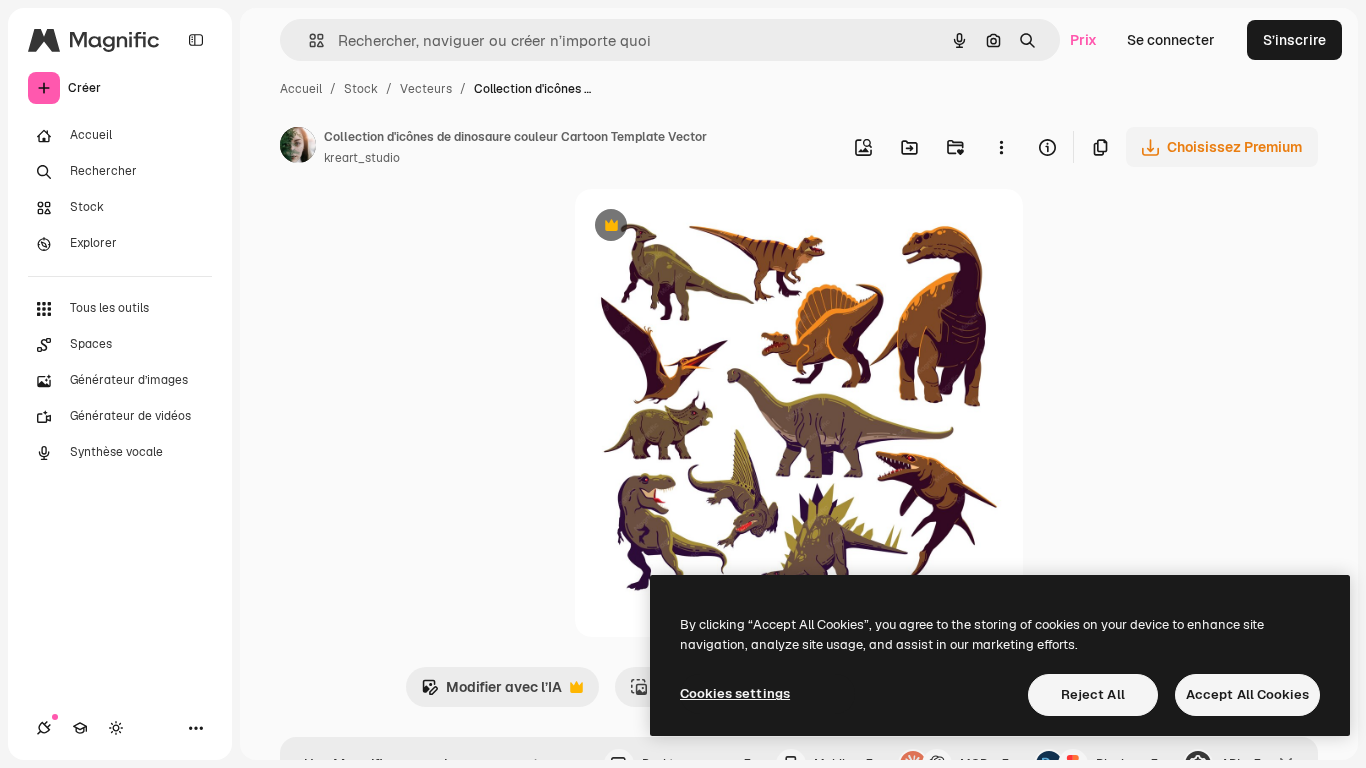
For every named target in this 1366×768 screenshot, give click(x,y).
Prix (1083, 40)
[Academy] (80, 728)
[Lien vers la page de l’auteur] (298, 148)
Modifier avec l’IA (491, 692)
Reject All (1093, 694)
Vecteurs (426, 89)
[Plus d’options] (1001, 147)
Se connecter (1171, 40)
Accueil (301, 89)
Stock (361, 89)
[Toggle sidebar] (196, 40)
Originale (707, 227)
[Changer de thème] (116, 728)
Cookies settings (735, 693)
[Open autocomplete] (308, 40)
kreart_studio (362, 158)
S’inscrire (1294, 40)
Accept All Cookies (1247, 694)
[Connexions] (44, 728)
